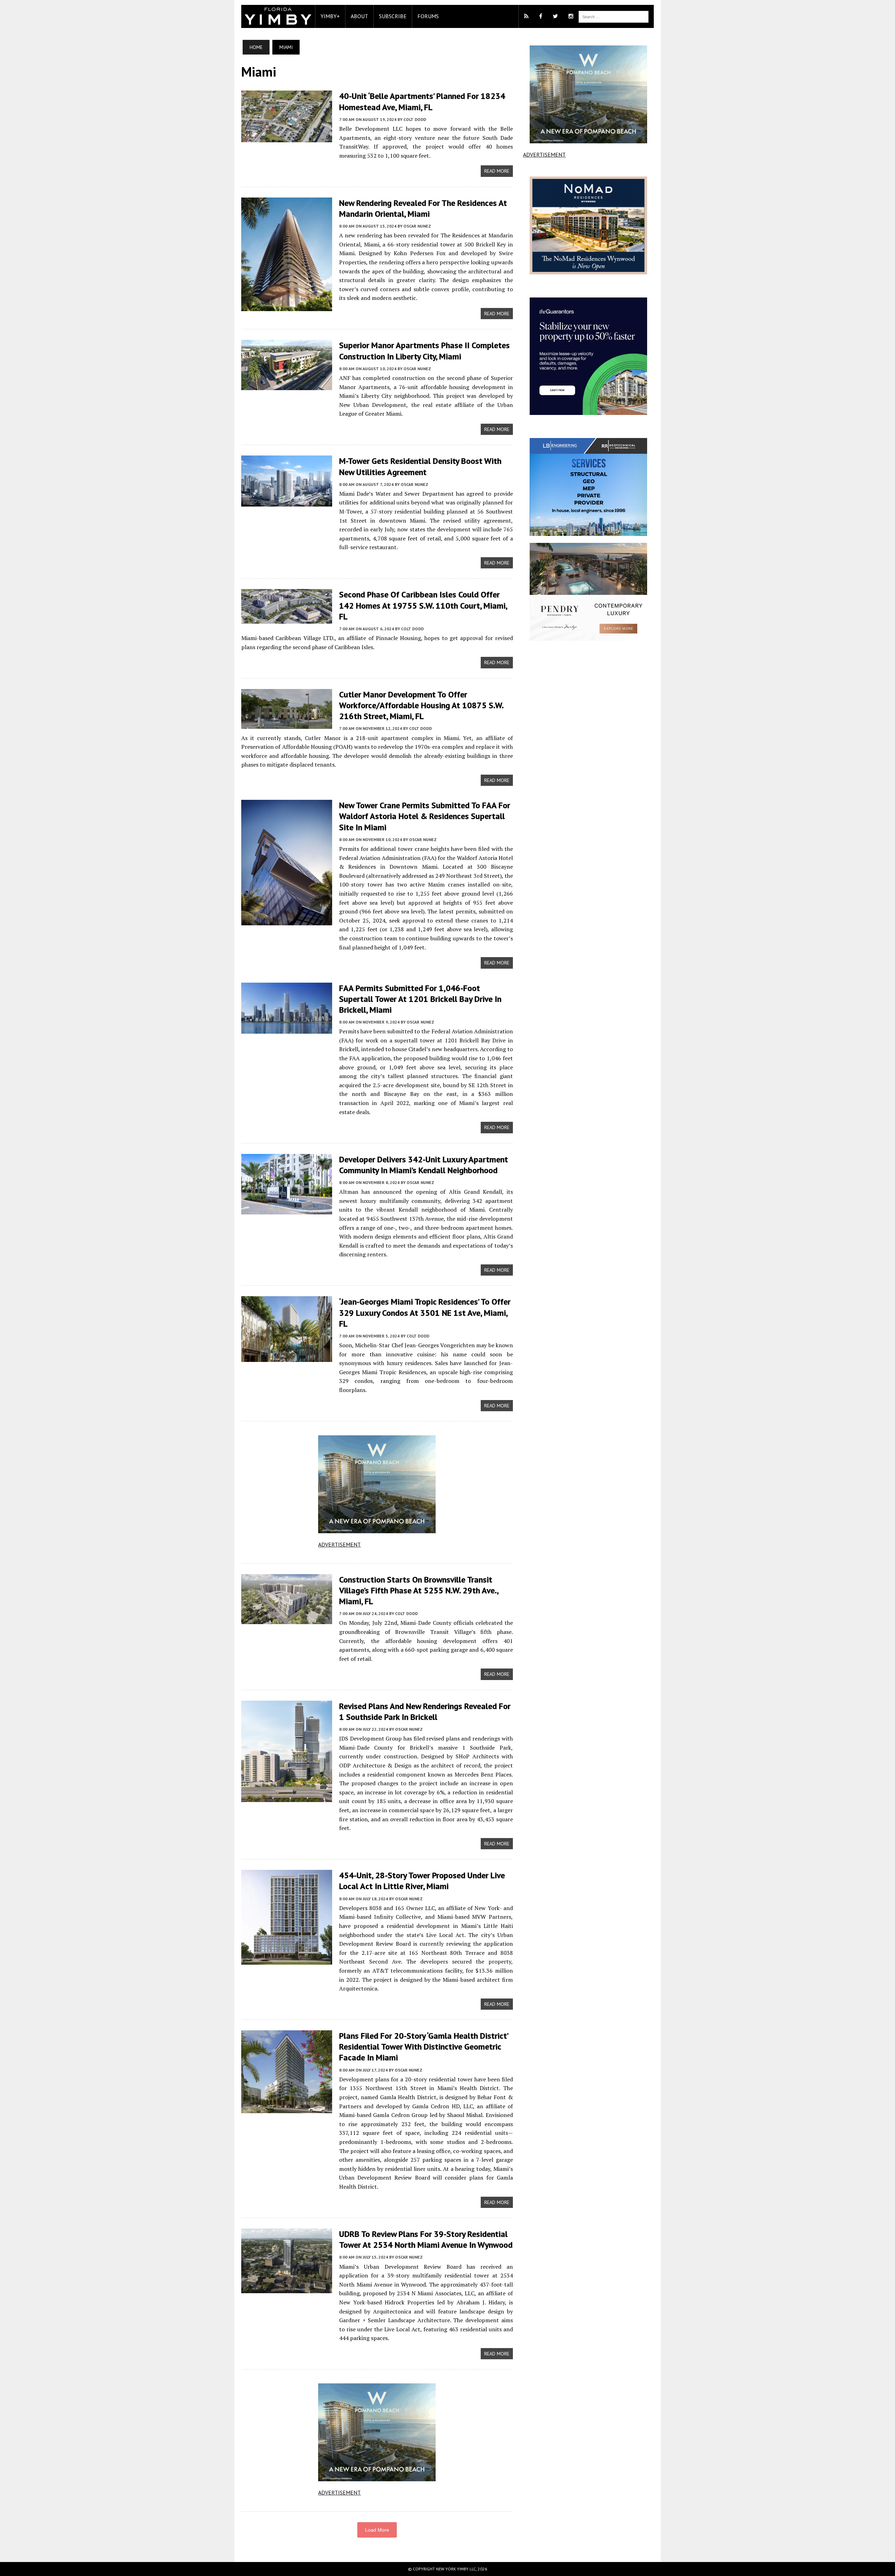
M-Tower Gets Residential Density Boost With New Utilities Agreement (420, 466)
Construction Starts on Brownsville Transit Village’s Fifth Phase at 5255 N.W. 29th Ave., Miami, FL (419, 1590)
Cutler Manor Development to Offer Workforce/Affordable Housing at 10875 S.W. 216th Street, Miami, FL (421, 705)
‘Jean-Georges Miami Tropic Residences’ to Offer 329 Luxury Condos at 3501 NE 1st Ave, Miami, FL (425, 1312)
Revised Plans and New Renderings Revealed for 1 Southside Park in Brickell (425, 1712)
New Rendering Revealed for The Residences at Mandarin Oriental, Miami (423, 208)
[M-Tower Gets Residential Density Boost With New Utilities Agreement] (287, 502)
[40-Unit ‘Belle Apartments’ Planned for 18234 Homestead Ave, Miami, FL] (287, 138)
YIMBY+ (330, 16)
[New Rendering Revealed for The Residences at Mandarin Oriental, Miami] (287, 306)
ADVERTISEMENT (339, 1544)
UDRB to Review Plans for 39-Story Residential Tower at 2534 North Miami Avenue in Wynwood (426, 2239)
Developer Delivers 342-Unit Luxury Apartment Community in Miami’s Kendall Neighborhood (424, 1165)
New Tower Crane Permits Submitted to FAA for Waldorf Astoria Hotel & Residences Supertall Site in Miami (425, 816)
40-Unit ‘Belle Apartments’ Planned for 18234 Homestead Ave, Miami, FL (422, 101)
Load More (377, 2530)
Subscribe (393, 16)
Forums (428, 16)
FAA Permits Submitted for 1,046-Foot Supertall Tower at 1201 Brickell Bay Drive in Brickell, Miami (420, 999)
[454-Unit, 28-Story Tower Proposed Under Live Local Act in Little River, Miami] (287, 1960)
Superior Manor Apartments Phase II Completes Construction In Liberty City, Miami (424, 351)
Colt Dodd (415, 119)
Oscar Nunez (417, 226)
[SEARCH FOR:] (614, 16)
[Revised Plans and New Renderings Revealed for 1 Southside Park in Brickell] (287, 1797)
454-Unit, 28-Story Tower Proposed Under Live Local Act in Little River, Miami (422, 1881)
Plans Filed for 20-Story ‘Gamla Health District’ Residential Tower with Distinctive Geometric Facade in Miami (424, 2047)
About (359, 16)
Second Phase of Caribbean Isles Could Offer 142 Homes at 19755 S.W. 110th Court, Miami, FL (423, 605)
